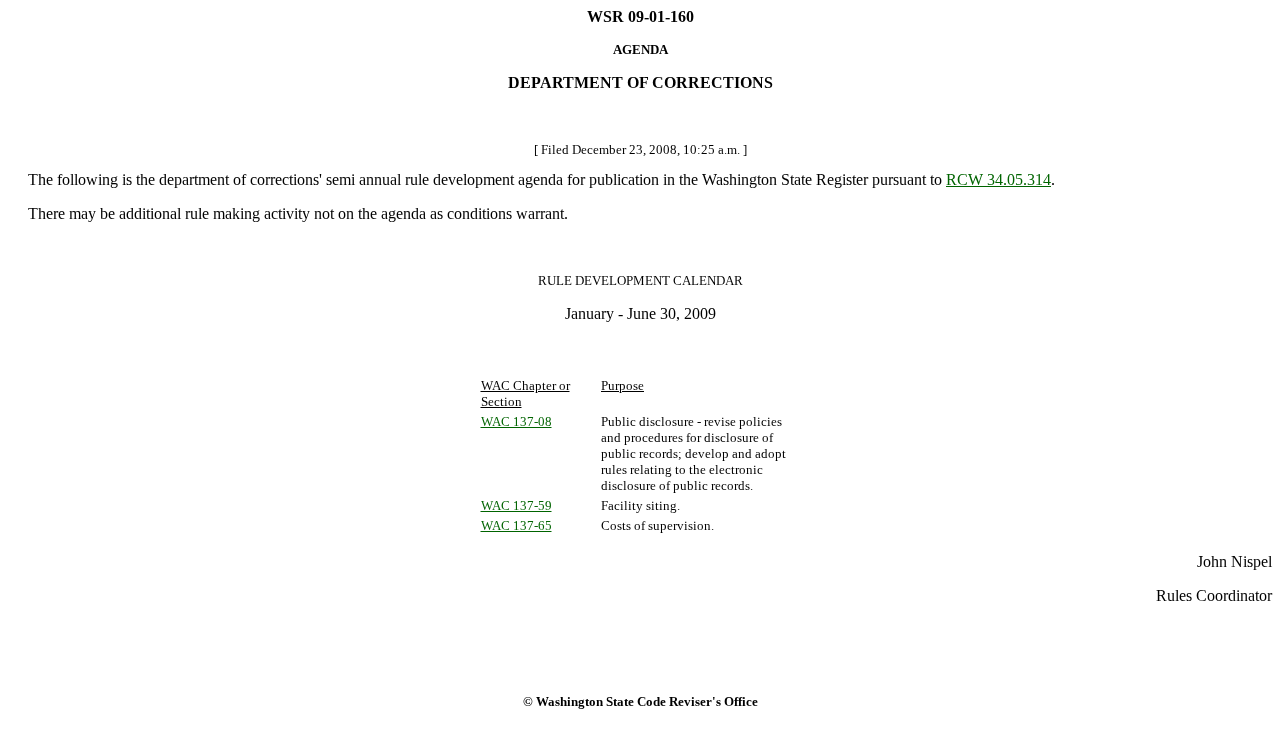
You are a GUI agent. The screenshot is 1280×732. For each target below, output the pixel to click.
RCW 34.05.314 (998, 179)
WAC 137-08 (516, 421)
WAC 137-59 (516, 505)
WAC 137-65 (516, 525)
